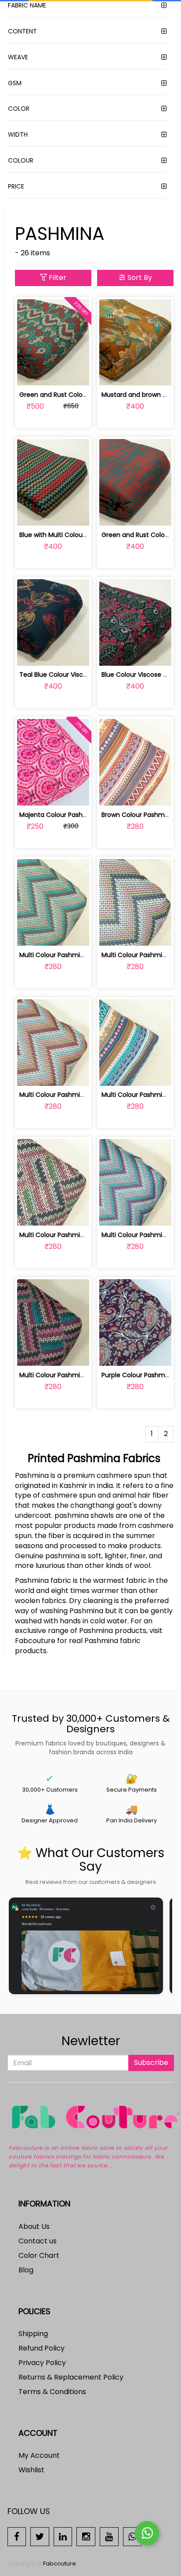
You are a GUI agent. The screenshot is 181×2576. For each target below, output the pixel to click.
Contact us (38, 2241)
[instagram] (86, 2536)
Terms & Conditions (52, 2392)
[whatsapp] (132, 2536)
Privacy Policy (42, 2363)
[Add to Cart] (32, 374)
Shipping (33, 2334)
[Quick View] (74, 374)
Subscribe (151, 2063)
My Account (39, 2455)
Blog (26, 2270)
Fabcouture (60, 2563)
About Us (34, 2226)
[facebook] (17, 2536)
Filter (57, 278)
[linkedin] (63, 2536)
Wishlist (31, 2470)
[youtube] (109, 2536)
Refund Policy (42, 2348)
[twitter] (40, 2536)
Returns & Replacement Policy (71, 2377)
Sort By (139, 278)
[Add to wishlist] (53, 374)
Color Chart (39, 2255)
